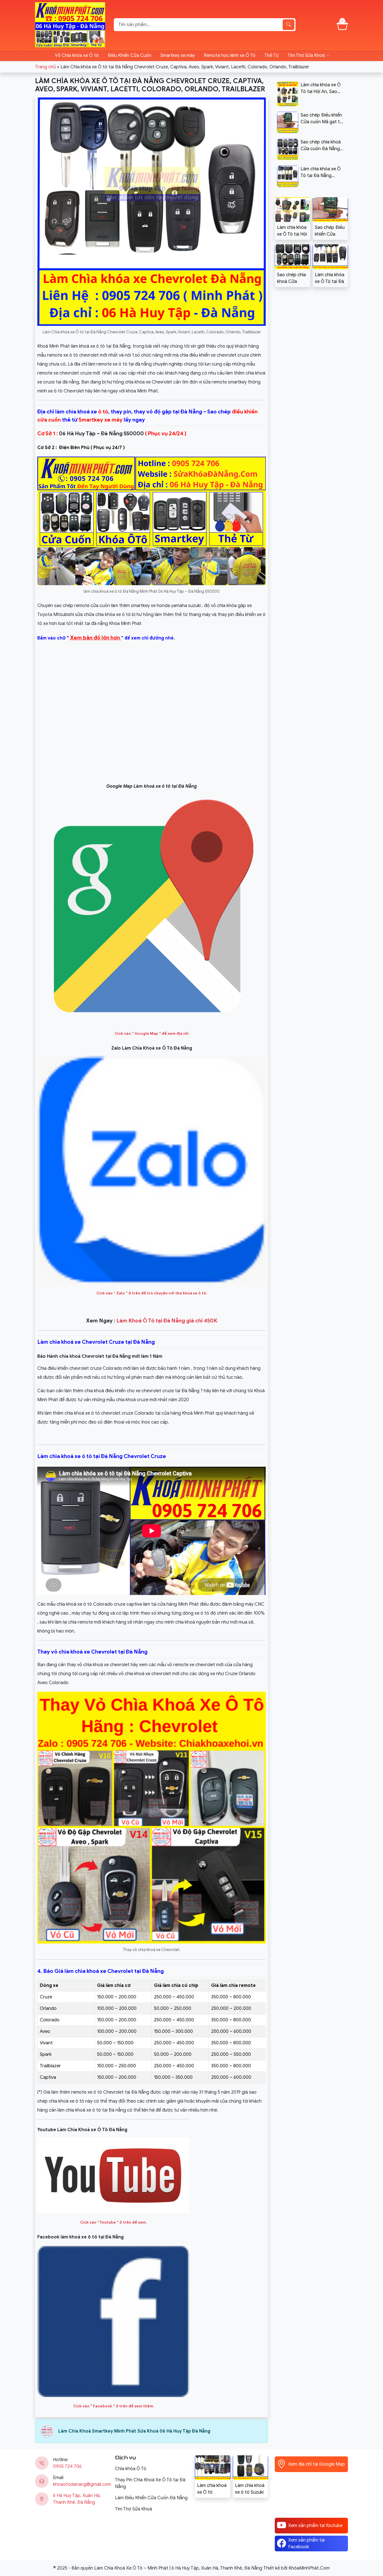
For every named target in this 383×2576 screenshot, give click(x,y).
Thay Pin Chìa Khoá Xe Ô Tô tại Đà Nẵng (150, 2483)
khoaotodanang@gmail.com (82, 2484)
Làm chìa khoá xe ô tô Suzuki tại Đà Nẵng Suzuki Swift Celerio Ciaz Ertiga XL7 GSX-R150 (250, 2489)
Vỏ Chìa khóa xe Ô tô (77, 55)
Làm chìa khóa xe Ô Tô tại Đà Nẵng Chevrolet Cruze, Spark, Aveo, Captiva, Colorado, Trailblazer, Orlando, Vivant (330, 278)
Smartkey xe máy (178, 55)
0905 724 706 (67, 2466)
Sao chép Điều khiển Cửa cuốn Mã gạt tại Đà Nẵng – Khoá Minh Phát (330, 231)
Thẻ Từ (272, 55)
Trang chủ (45, 67)
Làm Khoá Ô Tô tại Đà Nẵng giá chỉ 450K (167, 1321)
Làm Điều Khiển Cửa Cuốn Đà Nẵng (151, 2498)
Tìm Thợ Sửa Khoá (306, 55)
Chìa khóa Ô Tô (131, 2469)
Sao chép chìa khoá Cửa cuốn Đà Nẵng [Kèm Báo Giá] (292, 278)
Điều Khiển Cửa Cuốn (130, 55)
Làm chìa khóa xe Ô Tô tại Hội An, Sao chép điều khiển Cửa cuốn (292, 231)
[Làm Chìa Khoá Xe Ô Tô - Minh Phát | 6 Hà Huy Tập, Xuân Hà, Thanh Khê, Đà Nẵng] (70, 24)
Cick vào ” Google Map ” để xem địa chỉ (152, 1034)
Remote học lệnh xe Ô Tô (230, 55)
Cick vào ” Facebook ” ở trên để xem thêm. (114, 2406)
